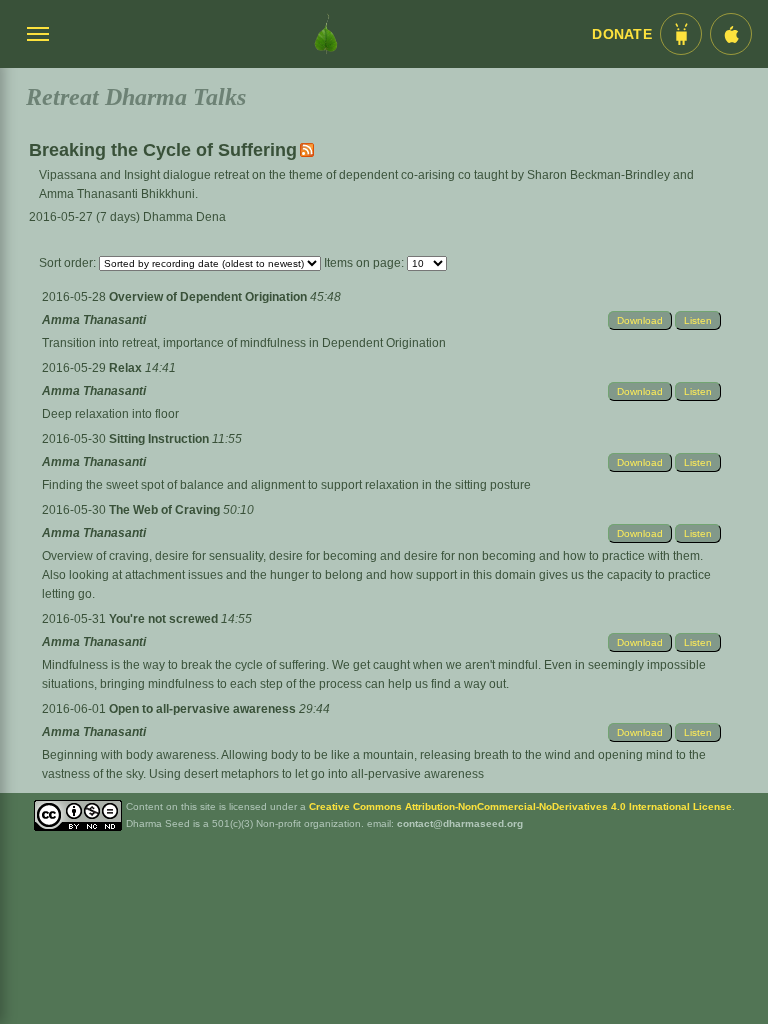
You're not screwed (165, 619)
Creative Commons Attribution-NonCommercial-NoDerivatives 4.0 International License (520, 806)
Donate (622, 34)
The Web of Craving (166, 510)
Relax (127, 368)
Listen (698, 320)
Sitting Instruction (160, 439)
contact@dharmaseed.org (460, 823)
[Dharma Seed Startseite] (326, 34)
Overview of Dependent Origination (209, 297)
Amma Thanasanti (94, 320)
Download (640, 320)
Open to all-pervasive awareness (204, 709)
